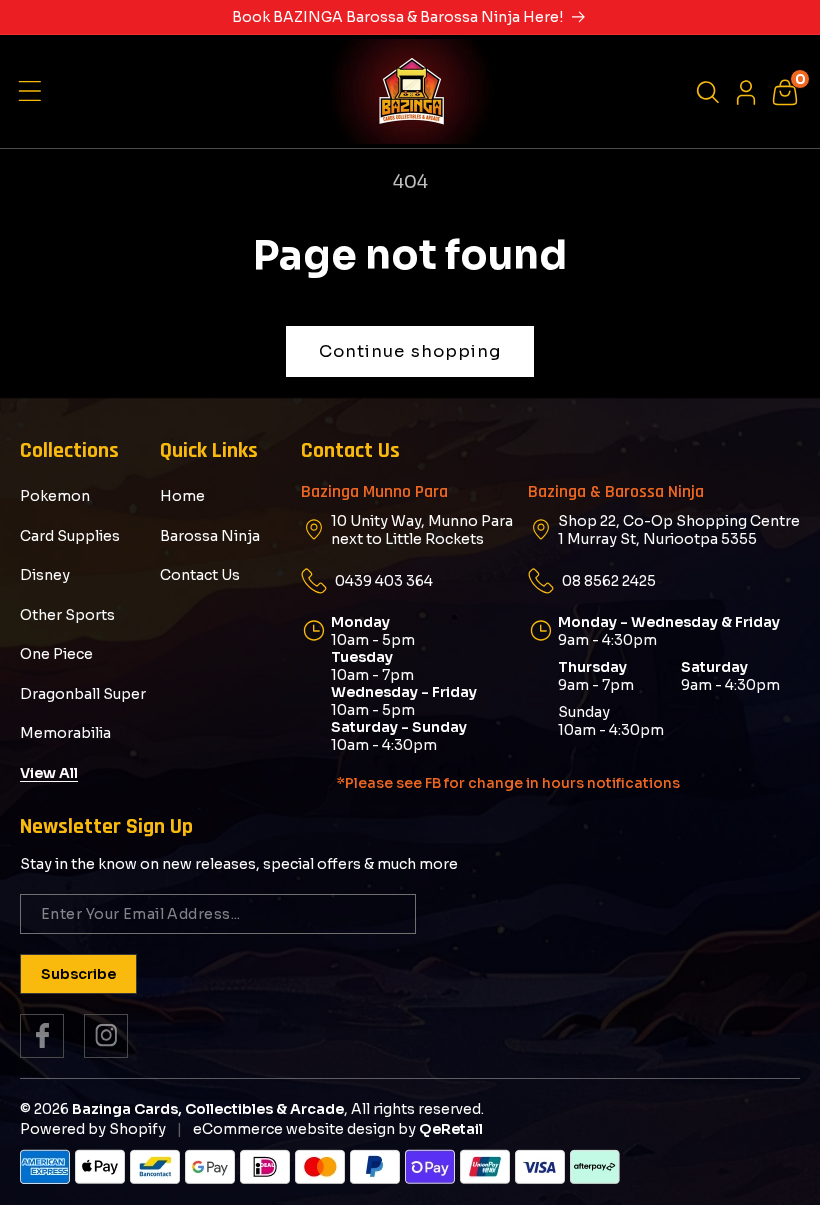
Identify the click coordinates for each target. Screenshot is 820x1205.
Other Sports (67, 615)
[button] (35, 92)
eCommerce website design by (304, 1129)
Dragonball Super (83, 694)
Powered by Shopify (93, 1129)
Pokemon (55, 496)
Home (182, 496)
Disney (45, 575)
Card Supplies (70, 536)
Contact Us (200, 575)
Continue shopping (410, 351)
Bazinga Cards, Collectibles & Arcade (208, 1109)
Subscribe (78, 974)
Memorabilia (65, 733)
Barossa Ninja (210, 536)
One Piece (56, 654)
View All (49, 773)
